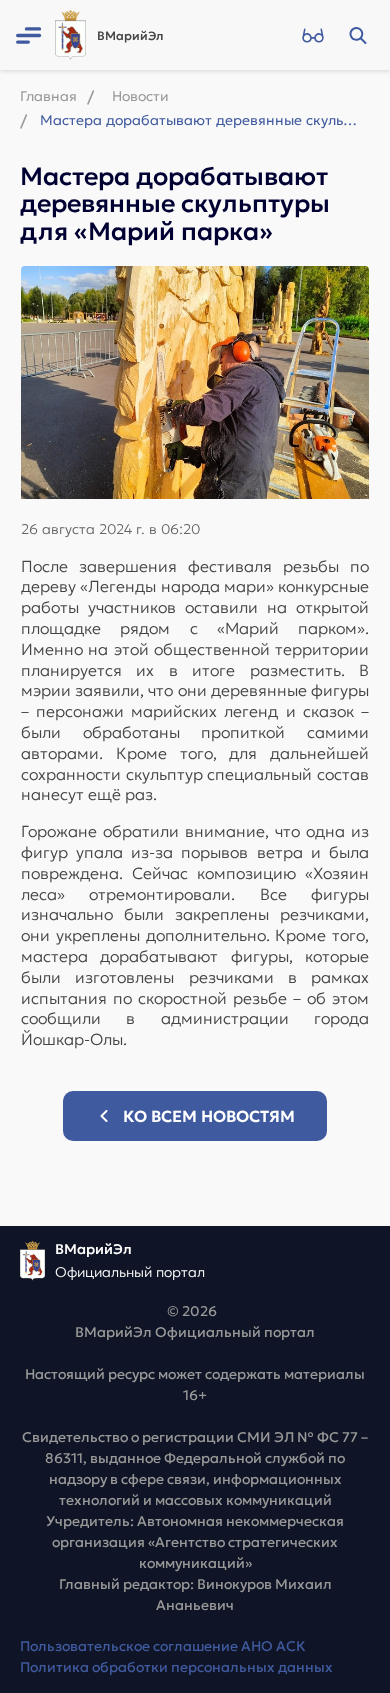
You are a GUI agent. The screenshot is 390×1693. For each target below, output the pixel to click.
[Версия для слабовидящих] (312, 35)
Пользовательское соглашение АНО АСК (163, 1646)
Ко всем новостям (209, 1116)
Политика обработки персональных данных (176, 1667)
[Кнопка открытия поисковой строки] (357, 35)
